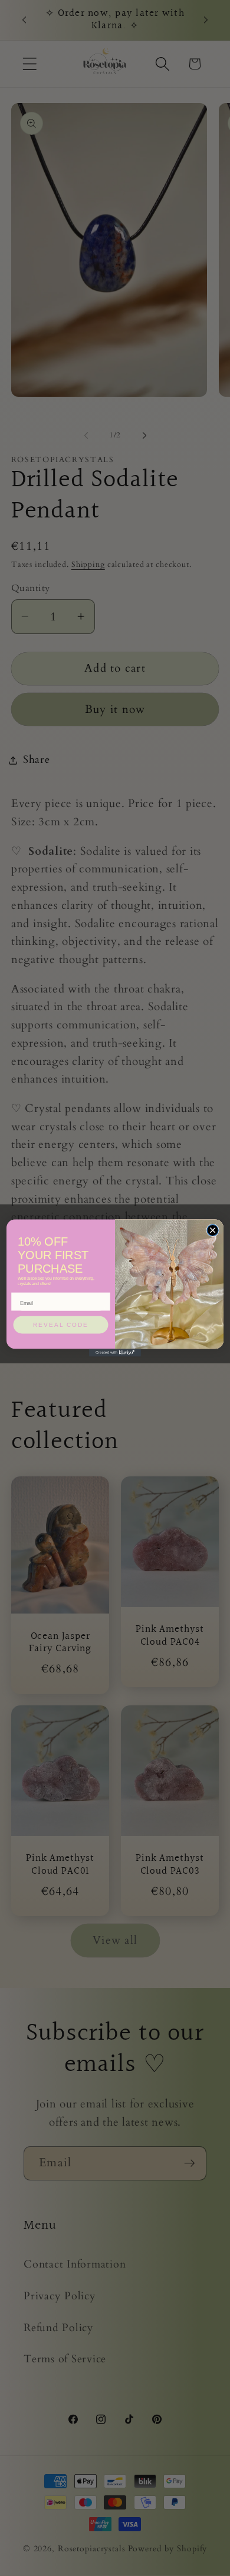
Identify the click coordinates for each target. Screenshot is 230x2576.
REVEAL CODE (61, 1325)
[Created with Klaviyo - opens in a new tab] (115, 1352)
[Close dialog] (213, 1230)
